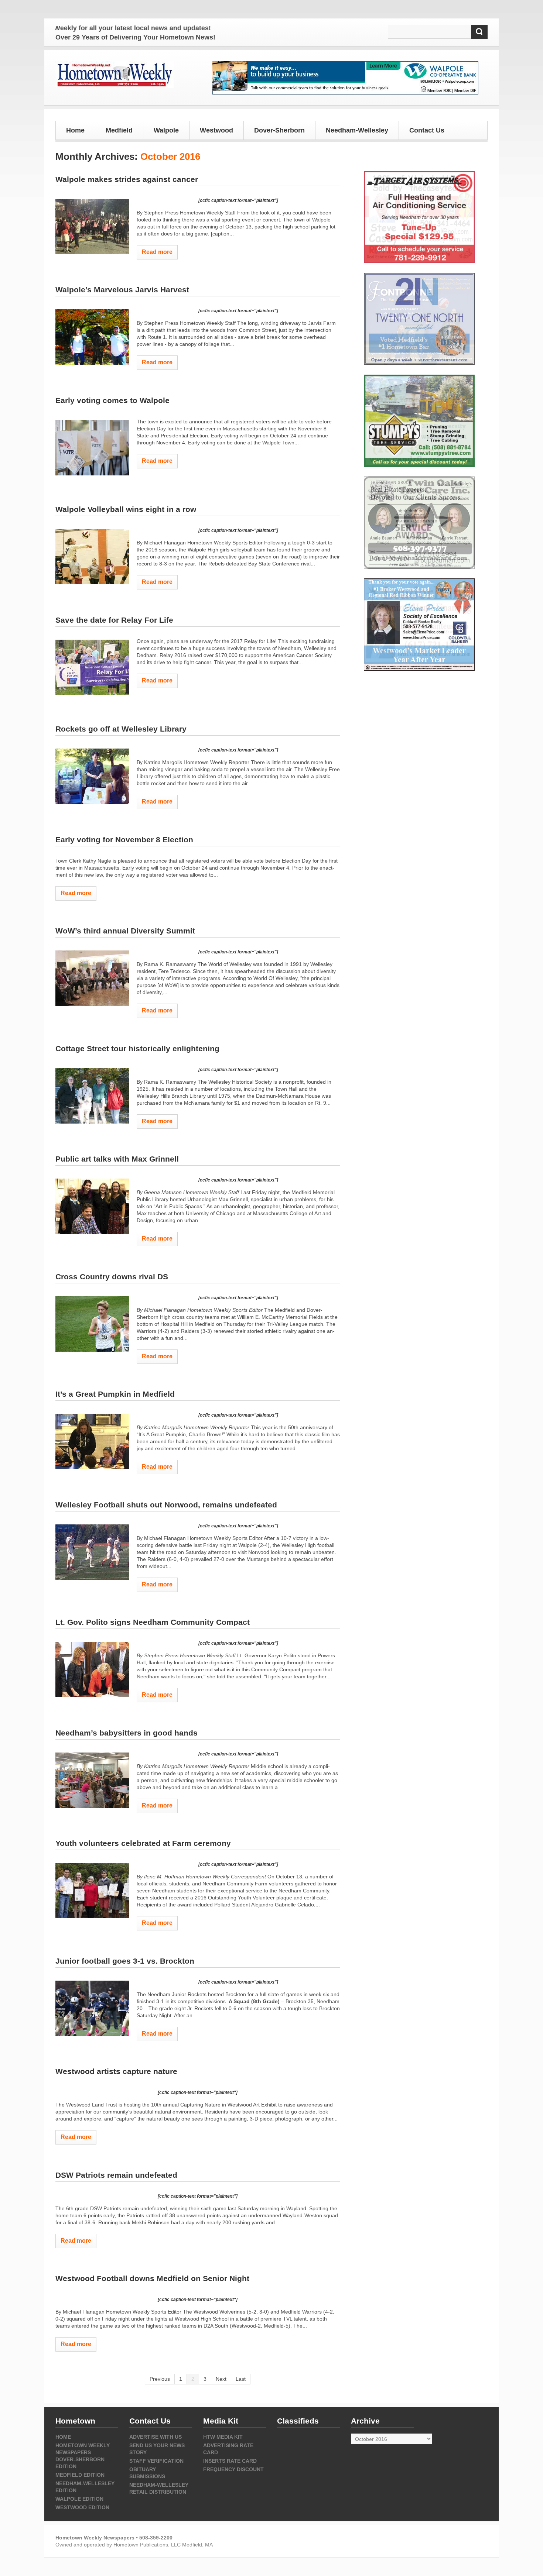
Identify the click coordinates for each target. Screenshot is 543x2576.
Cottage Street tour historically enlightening (137, 1048)
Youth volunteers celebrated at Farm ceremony (143, 1843)
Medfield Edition (80, 2475)
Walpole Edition (79, 2499)
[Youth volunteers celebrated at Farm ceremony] (92, 1891)
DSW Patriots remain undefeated (116, 2175)
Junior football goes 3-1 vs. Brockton (125, 1961)
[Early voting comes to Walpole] (92, 448)
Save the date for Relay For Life (114, 620)
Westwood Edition (82, 2507)
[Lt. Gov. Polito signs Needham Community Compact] (92, 1669)
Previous (160, 2379)
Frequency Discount (233, 2469)
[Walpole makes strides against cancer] (92, 227)
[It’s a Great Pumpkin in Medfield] (92, 1441)
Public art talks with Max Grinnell (117, 1159)
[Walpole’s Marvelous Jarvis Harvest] (92, 337)
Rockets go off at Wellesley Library (121, 729)
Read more (157, 252)
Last (241, 2379)
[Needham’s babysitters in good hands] (92, 1780)
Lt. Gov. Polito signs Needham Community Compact (153, 1622)
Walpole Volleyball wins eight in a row (126, 509)
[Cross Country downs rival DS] (92, 1324)
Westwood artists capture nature (116, 2071)
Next (221, 2379)
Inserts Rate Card (230, 2461)
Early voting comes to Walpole (112, 400)
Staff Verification (156, 2461)
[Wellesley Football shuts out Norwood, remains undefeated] (92, 1552)
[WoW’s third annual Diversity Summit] (92, 978)
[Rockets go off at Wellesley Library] (92, 776)
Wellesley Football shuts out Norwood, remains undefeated (166, 1505)
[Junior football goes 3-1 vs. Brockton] (92, 2008)
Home (75, 130)
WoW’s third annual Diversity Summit (125, 931)
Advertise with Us (156, 2437)
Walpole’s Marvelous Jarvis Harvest (122, 290)
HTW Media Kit (223, 2437)
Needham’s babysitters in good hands (127, 1733)
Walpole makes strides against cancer (127, 179)
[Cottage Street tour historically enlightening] (92, 1096)
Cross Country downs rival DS (112, 1277)
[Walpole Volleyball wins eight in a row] (92, 557)
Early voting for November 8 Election (124, 840)
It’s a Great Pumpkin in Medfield (115, 1394)
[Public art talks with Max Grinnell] (92, 1206)
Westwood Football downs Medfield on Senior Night (152, 2278)
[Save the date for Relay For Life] (92, 667)
